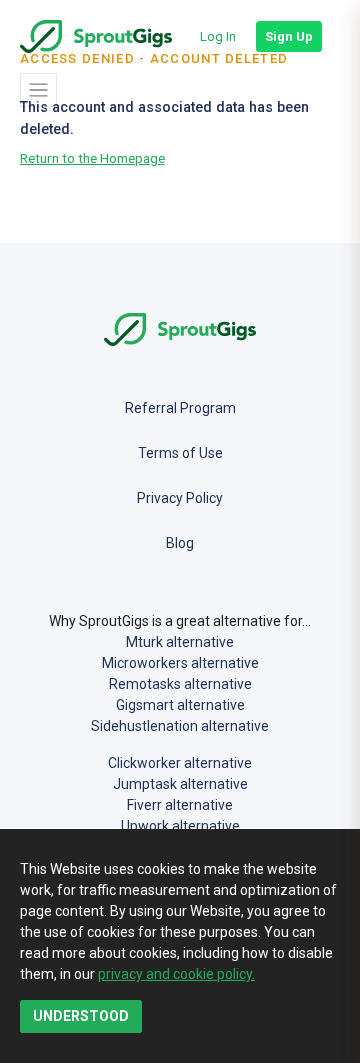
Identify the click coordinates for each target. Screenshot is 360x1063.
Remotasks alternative (180, 684)
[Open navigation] (38, 90)
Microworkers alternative (180, 663)
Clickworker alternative (180, 763)
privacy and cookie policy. (176, 974)
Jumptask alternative (180, 784)
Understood (81, 1016)
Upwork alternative (180, 826)
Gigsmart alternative (180, 705)
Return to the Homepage (92, 158)
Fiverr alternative (180, 805)
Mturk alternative (180, 642)
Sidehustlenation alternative (180, 726)
